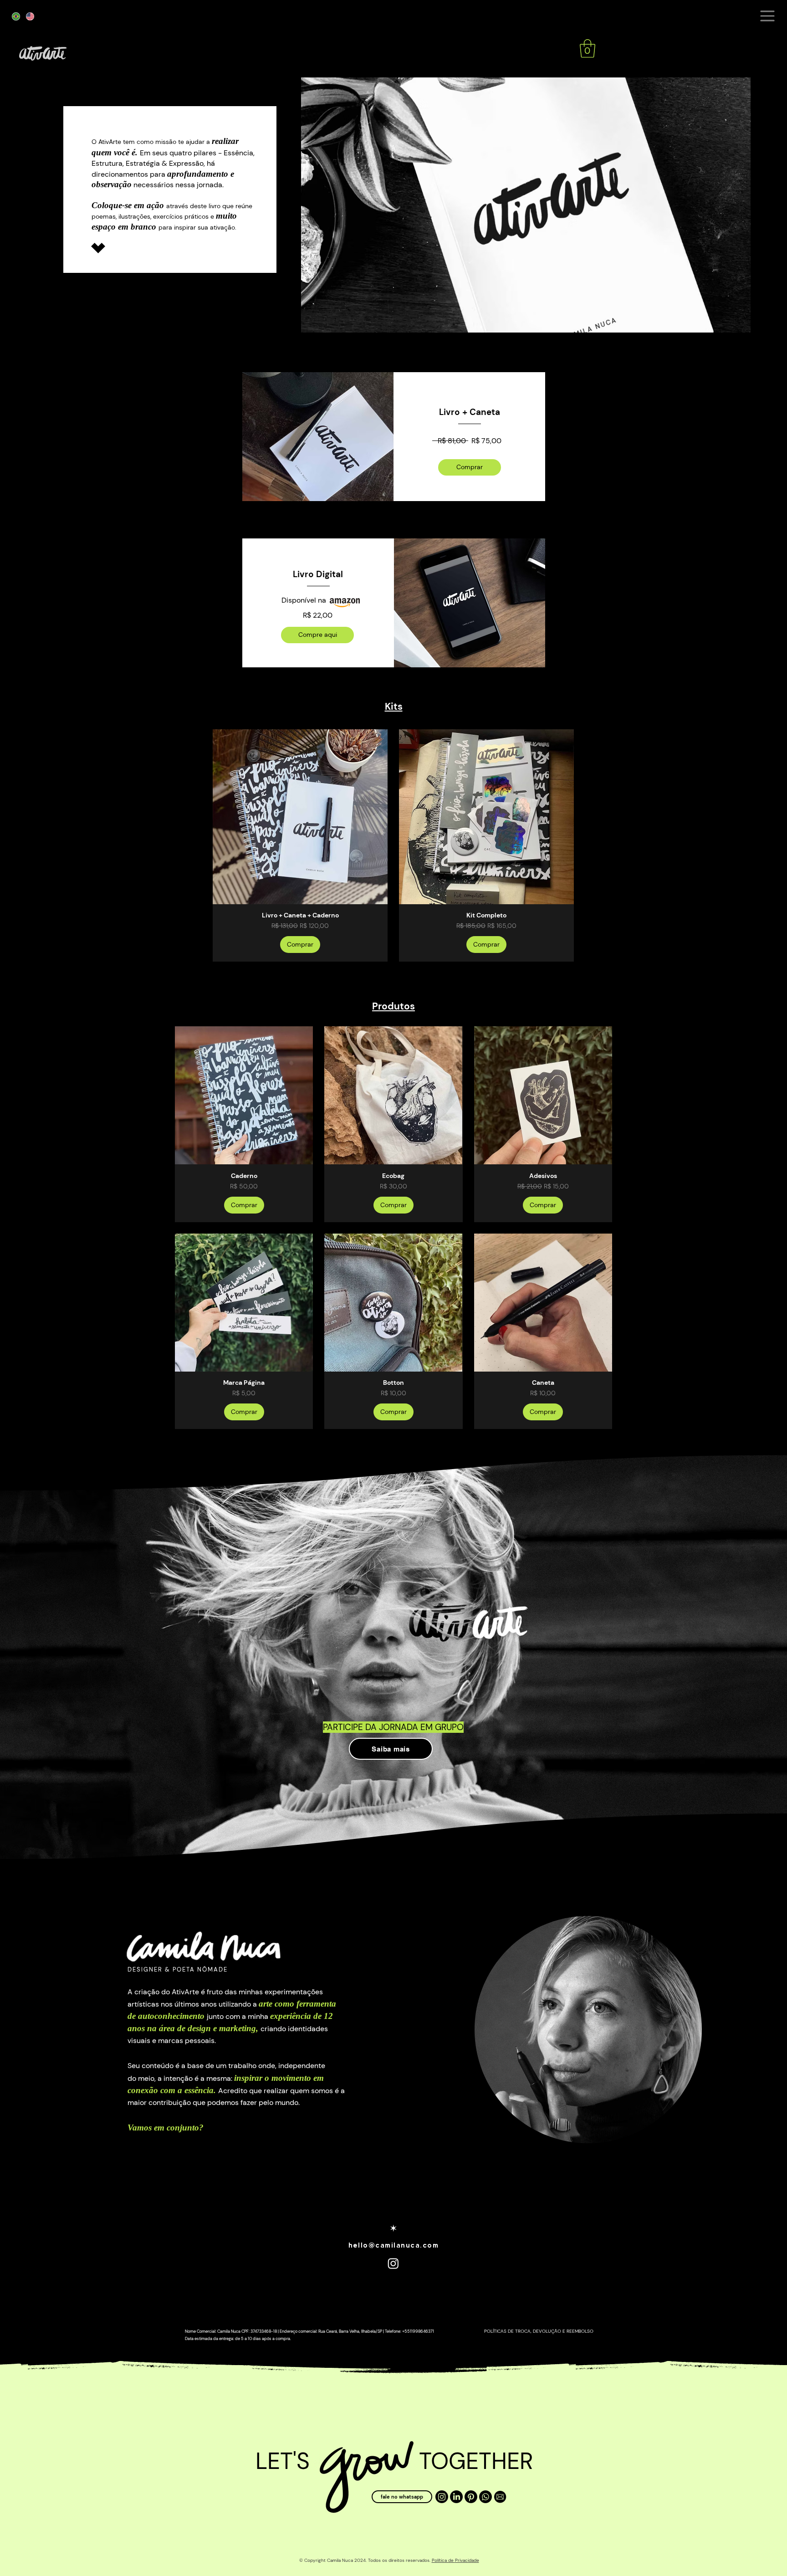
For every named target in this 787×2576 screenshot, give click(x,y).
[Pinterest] (471, 2497)
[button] (767, 16)
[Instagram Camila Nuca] (393, 2263)
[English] (30, 16)
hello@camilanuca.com (393, 2245)
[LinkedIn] (456, 2497)
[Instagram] (442, 2497)
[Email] (500, 2497)
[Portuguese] (16, 16)
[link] (588, 48)
